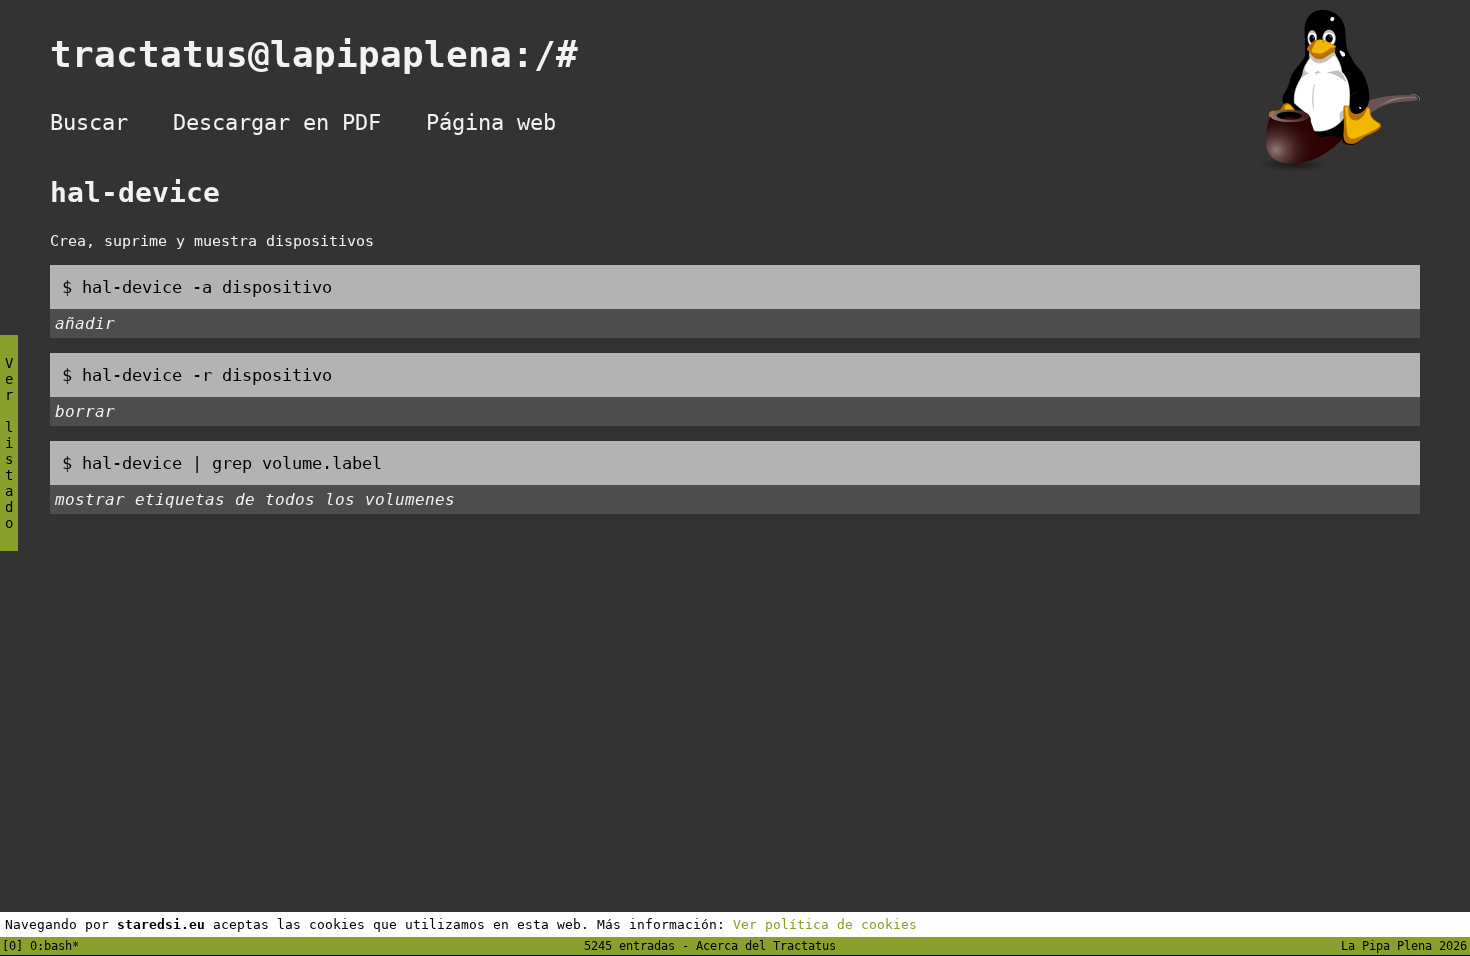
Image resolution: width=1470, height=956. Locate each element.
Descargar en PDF (277, 122)
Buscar (89, 122)
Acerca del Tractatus (766, 946)
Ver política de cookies (825, 924)
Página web (491, 122)
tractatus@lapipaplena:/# (336, 54)
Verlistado (9, 443)
